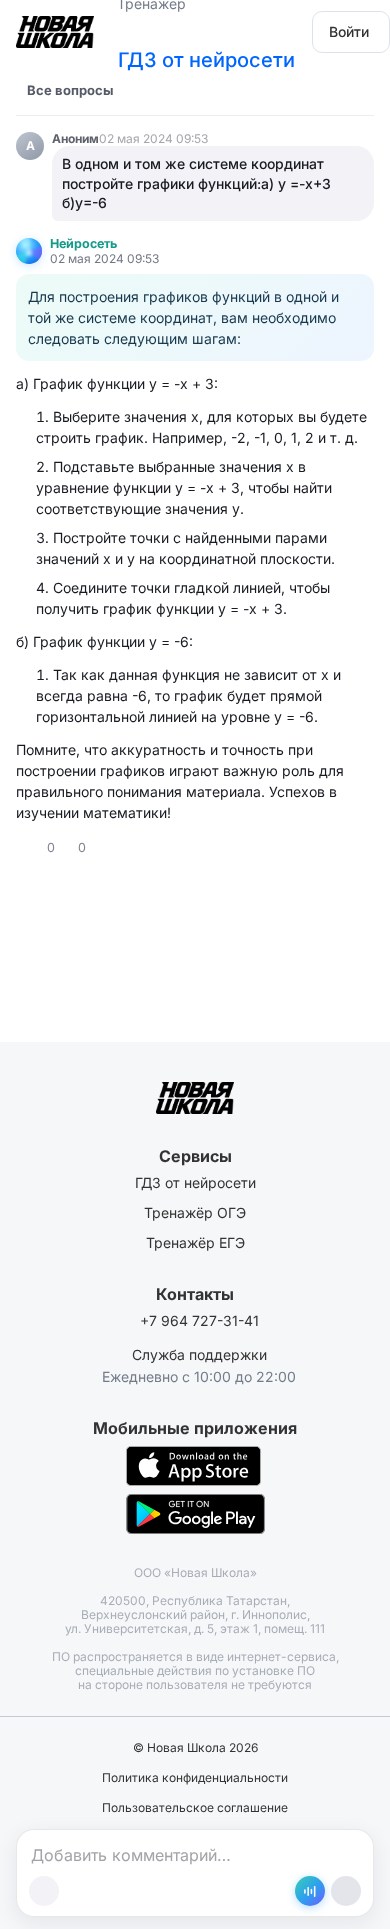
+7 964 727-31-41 (199, 1320)
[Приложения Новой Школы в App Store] (193, 1466)
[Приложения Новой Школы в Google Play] (195, 1514)
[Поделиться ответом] (104, 848)
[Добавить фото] (44, 1891)
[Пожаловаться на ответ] (122, 848)
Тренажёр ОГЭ (195, 1212)
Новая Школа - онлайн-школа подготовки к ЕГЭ (55, 25)
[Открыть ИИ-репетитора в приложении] (310, 1891)
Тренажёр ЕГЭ (195, 1242)
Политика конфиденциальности (195, 1778)
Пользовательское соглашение (195, 1808)
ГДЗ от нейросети (206, 60)
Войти (349, 31)
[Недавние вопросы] (141, 90)
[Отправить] (346, 1891)
